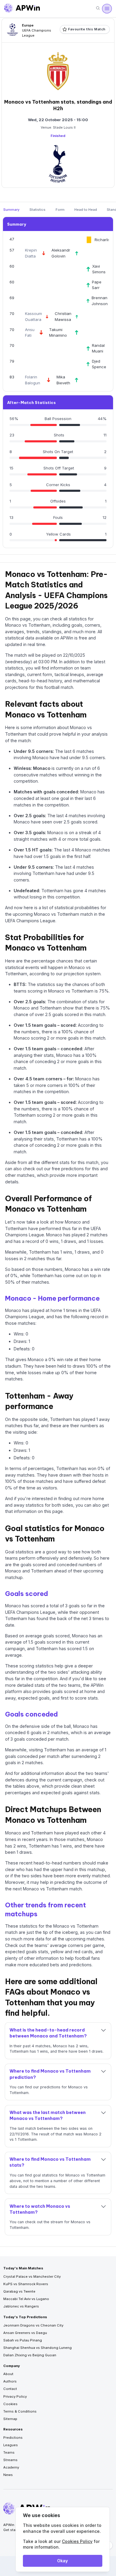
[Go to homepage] (22, 9)
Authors (10, 2381)
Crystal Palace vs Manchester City (32, 2277)
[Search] (98, 8)
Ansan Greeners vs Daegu (25, 2333)
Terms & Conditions (20, 2411)
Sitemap (10, 2419)
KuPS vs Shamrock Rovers (26, 2284)
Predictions (13, 2438)
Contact (10, 2389)
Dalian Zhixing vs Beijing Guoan (30, 2355)
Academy (11, 2467)
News (8, 2475)
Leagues (11, 2445)
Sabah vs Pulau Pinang (23, 2340)
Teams (9, 2452)
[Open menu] (107, 9)
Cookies (10, 2404)
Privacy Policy (15, 2396)
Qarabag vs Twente (19, 2291)
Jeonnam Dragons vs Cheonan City (33, 2325)
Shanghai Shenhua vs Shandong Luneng (37, 2348)
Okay (62, 2561)
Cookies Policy (77, 2541)
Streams (10, 2460)
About (8, 2374)
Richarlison (105, 240)
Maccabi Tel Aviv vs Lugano (26, 2299)
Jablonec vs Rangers (21, 2306)
